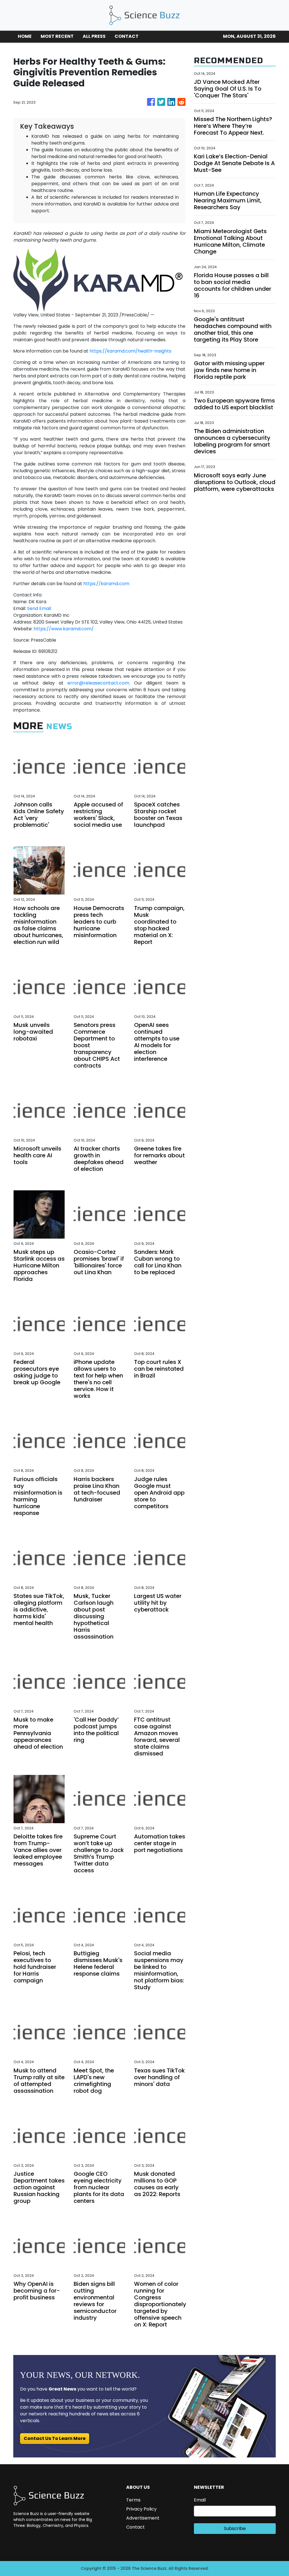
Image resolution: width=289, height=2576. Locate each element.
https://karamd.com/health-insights (130, 351)
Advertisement (143, 2518)
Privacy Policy (141, 2509)
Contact (135, 2527)
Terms (133, 2500)
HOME (25, 36)
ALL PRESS (94, 36)
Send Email (39, 608)
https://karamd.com (106, 584)
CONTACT (127, 36)
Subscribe (235, 2528)
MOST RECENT (57, 36)
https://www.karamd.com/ (64, 629)
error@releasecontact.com (98, 683)
